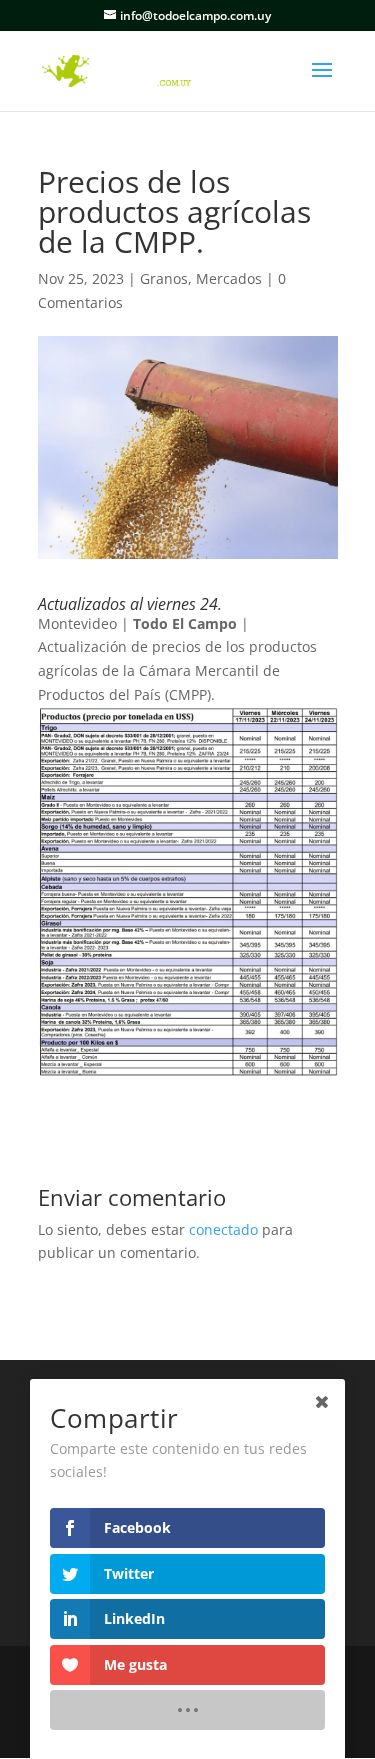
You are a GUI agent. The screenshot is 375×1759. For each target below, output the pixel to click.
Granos (164, 278)
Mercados (229, 278)
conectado (223, 1229)
